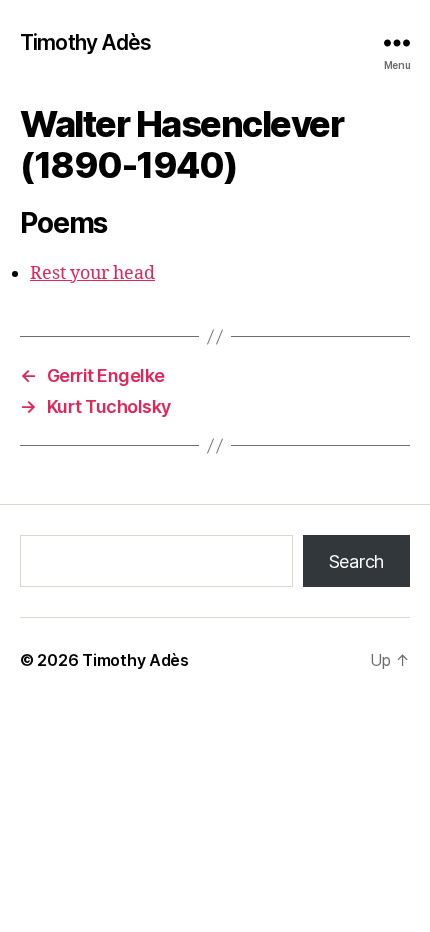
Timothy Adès (86, 42)
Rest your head (92, 273)
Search (356, 561)
